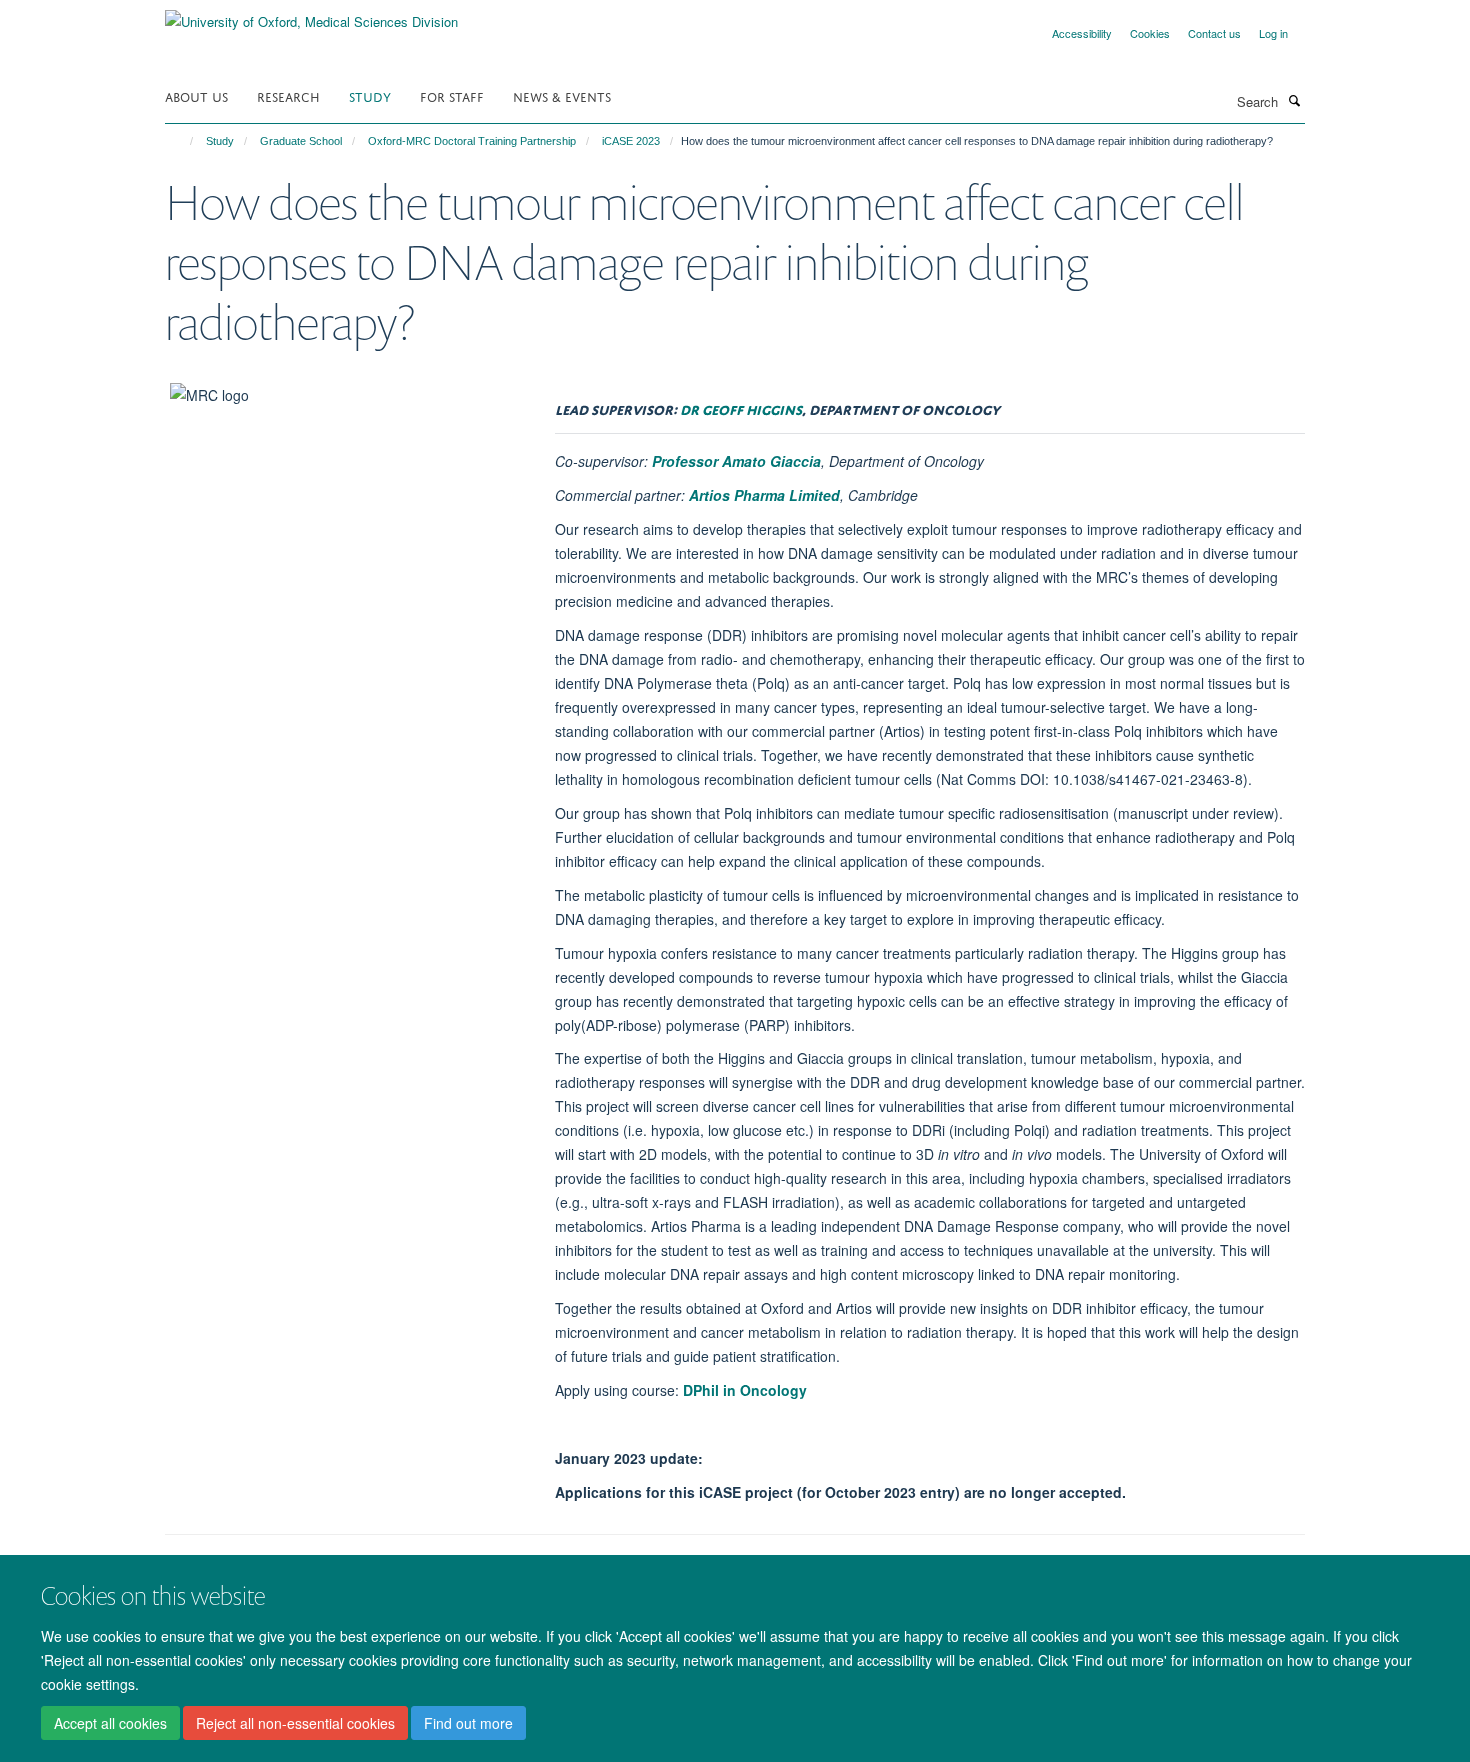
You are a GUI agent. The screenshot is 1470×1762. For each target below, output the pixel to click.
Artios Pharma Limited (764, 495)
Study (370, 95)
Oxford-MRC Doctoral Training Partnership (472, 141)
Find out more (468, 1723)
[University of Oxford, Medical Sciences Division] (311, 14)
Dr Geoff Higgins (741, 407)
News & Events (562, 95)
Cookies (1150, 33)
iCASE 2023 (631, 141)
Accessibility (1082, 33)
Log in (1273, 33)
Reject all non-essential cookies (295, 1723)
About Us (196, 95)
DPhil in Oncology (745, 1390)
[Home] (182, 141)
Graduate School (301, 141)
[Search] (1294, 100)
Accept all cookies (110, 1723)
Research (288, 95)
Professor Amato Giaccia (736, 461)
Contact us (1214, 33)
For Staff (452, 95)
